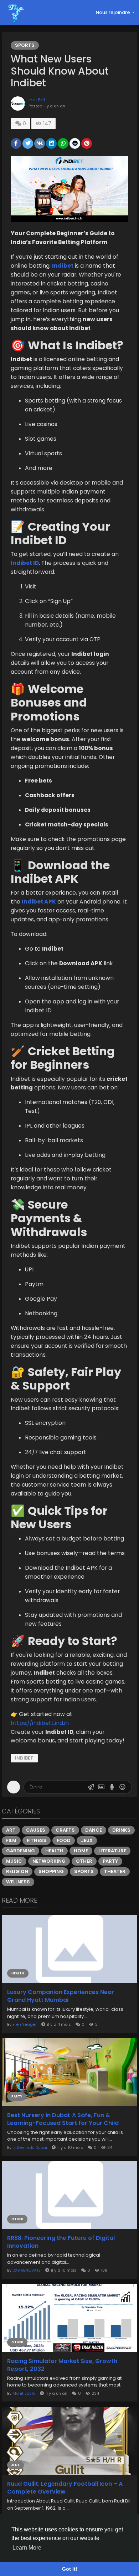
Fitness (37, 1840)
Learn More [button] (27, 2548)
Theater (115, 1871)
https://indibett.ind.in (40, 1723)
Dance (94, 1830)
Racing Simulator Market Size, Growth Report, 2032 (62, 2365)
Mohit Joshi (24, 2393)
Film (11, 1840)
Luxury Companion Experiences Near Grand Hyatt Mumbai (61, 1996)
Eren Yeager (25, 2024)
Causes (36, 1830)
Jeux (87, 1840)
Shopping (51, 1871)
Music (14, 1861)
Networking (49, 1861)
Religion (17, 1871)
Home (81, 1851)
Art (11, 1830)
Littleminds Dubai (30, 2147)
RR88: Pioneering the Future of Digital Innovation (61, 2242)
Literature (112, 1851)
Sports (25, 45)
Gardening (20, 1851)
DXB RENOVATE (27, 2270)
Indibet (24, 1758)
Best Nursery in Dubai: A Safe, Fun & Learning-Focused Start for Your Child (63, 2119)
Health (54, 1851)
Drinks (121, 1830)
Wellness (18, 1882)
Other (84, 1861)
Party (110, 1861)
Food (64, 1840)
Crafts (65, 1830)
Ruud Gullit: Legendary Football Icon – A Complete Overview (65, 2488)
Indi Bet (37, 100)
